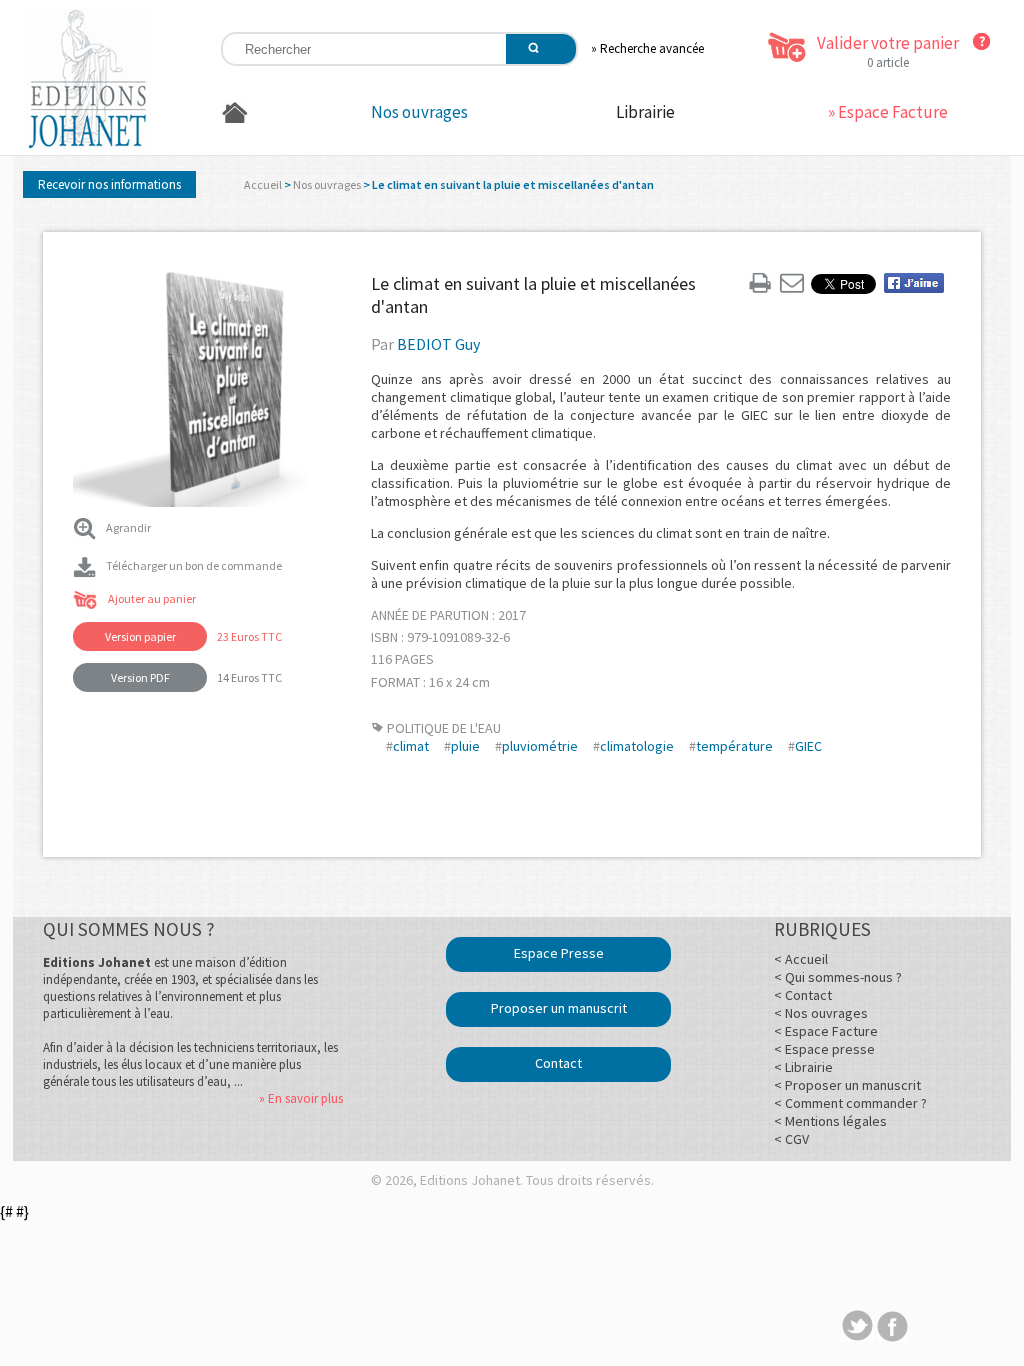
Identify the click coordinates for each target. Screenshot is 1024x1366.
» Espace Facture (888, 112)
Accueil (263, 184)
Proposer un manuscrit (559, 1008)
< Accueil (801, 959)
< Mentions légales (830, 1121)
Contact (558, 1063)
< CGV (791, 1139)
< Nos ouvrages (821, 1013)
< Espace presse (824, 1049)
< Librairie (803, 1067)
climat (411, 746)
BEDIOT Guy (438, 344)
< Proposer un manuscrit (847, 1085)
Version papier (140, 636)
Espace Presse (559, 953)
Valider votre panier (888, 43)
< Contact (803, 995)
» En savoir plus (301, 1098)
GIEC (808, 746)
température (734, 746)
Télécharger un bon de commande (194, 565)
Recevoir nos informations (109, 184)
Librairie (645, 112)
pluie (465, 746)
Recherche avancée (652, 48)
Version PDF (140, 677)
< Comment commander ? (850, 1103)
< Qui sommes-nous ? (838, 977)
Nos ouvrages (419, 112)
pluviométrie (540, 746)
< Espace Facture (826, 1031)
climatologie (637, 746)
